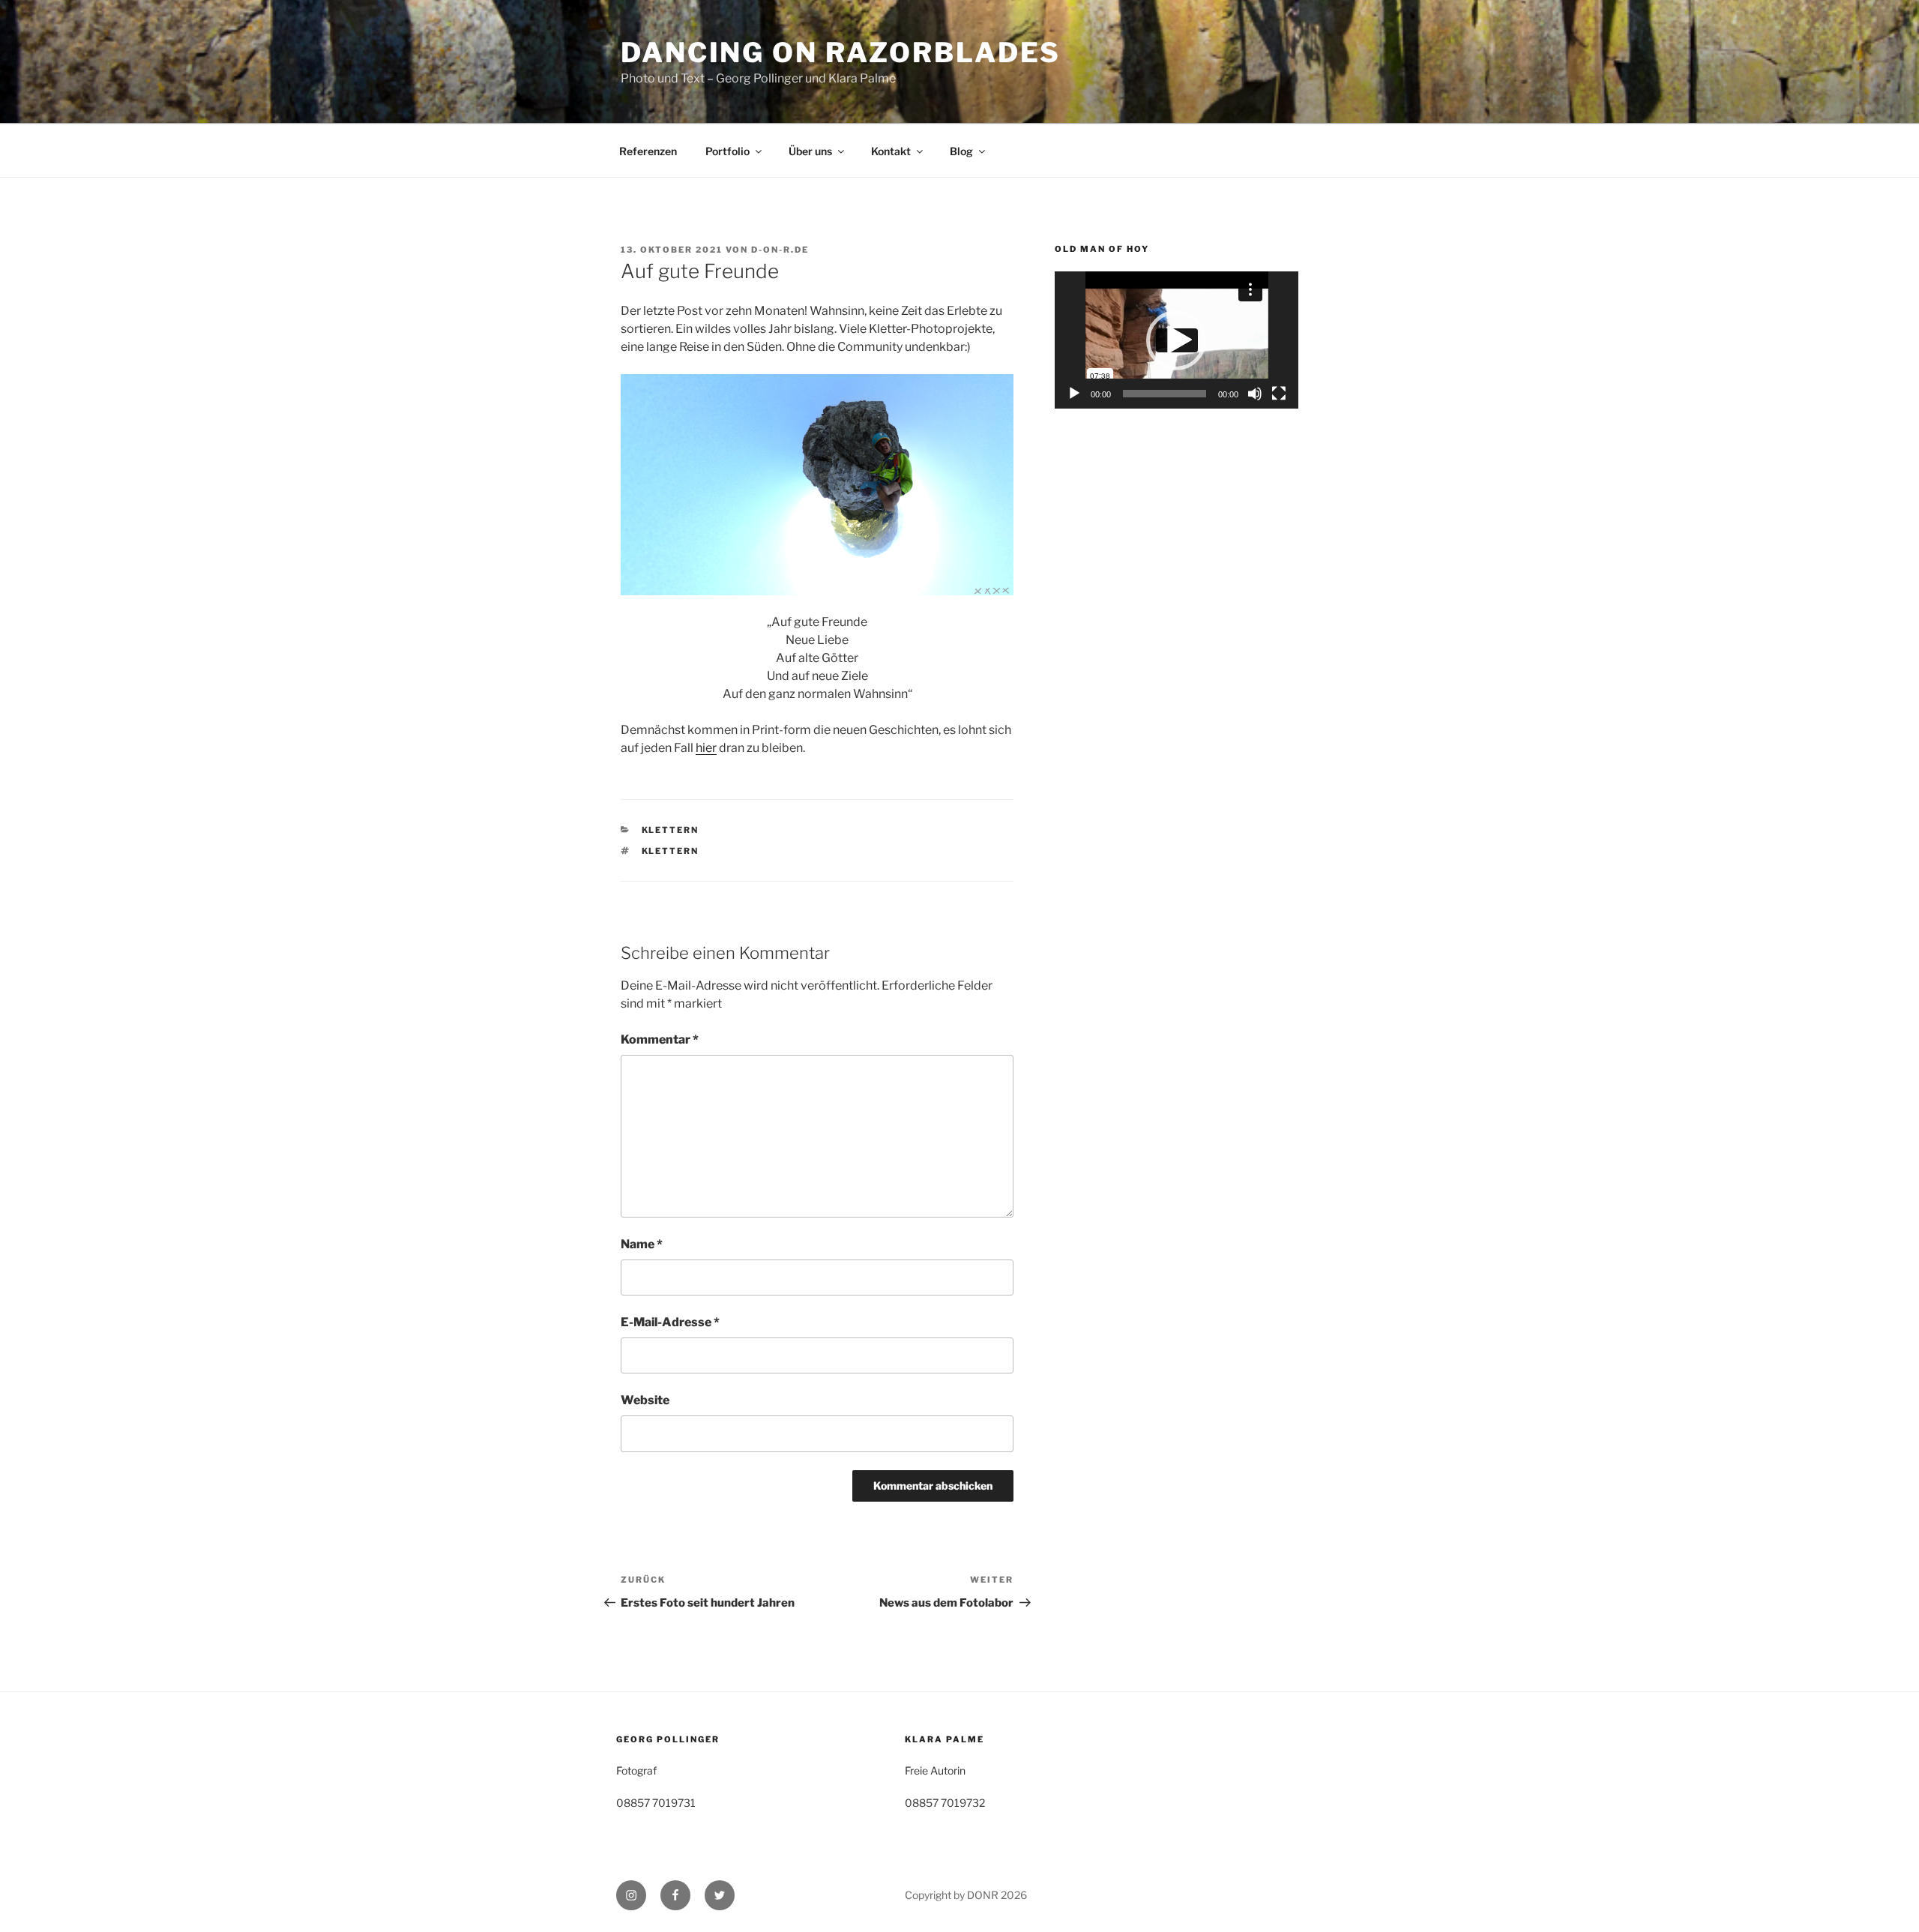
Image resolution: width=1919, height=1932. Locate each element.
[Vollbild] (1279, 394)
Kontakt (891, 151)
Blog (961, 151)
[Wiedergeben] (1074, 394)
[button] (1176, 340)
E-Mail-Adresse (670, 1322)
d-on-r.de (780, 250)
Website (645, 1400)
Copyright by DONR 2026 (966, 1895)
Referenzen (648, 151)
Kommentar (660, 1039)
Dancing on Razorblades (841, 52)
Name (642, 1244)
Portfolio (727, 151)
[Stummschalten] (1255, 394)
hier (706, 748)
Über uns (810, 151)
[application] (1177, 340)
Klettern (671, 830)
